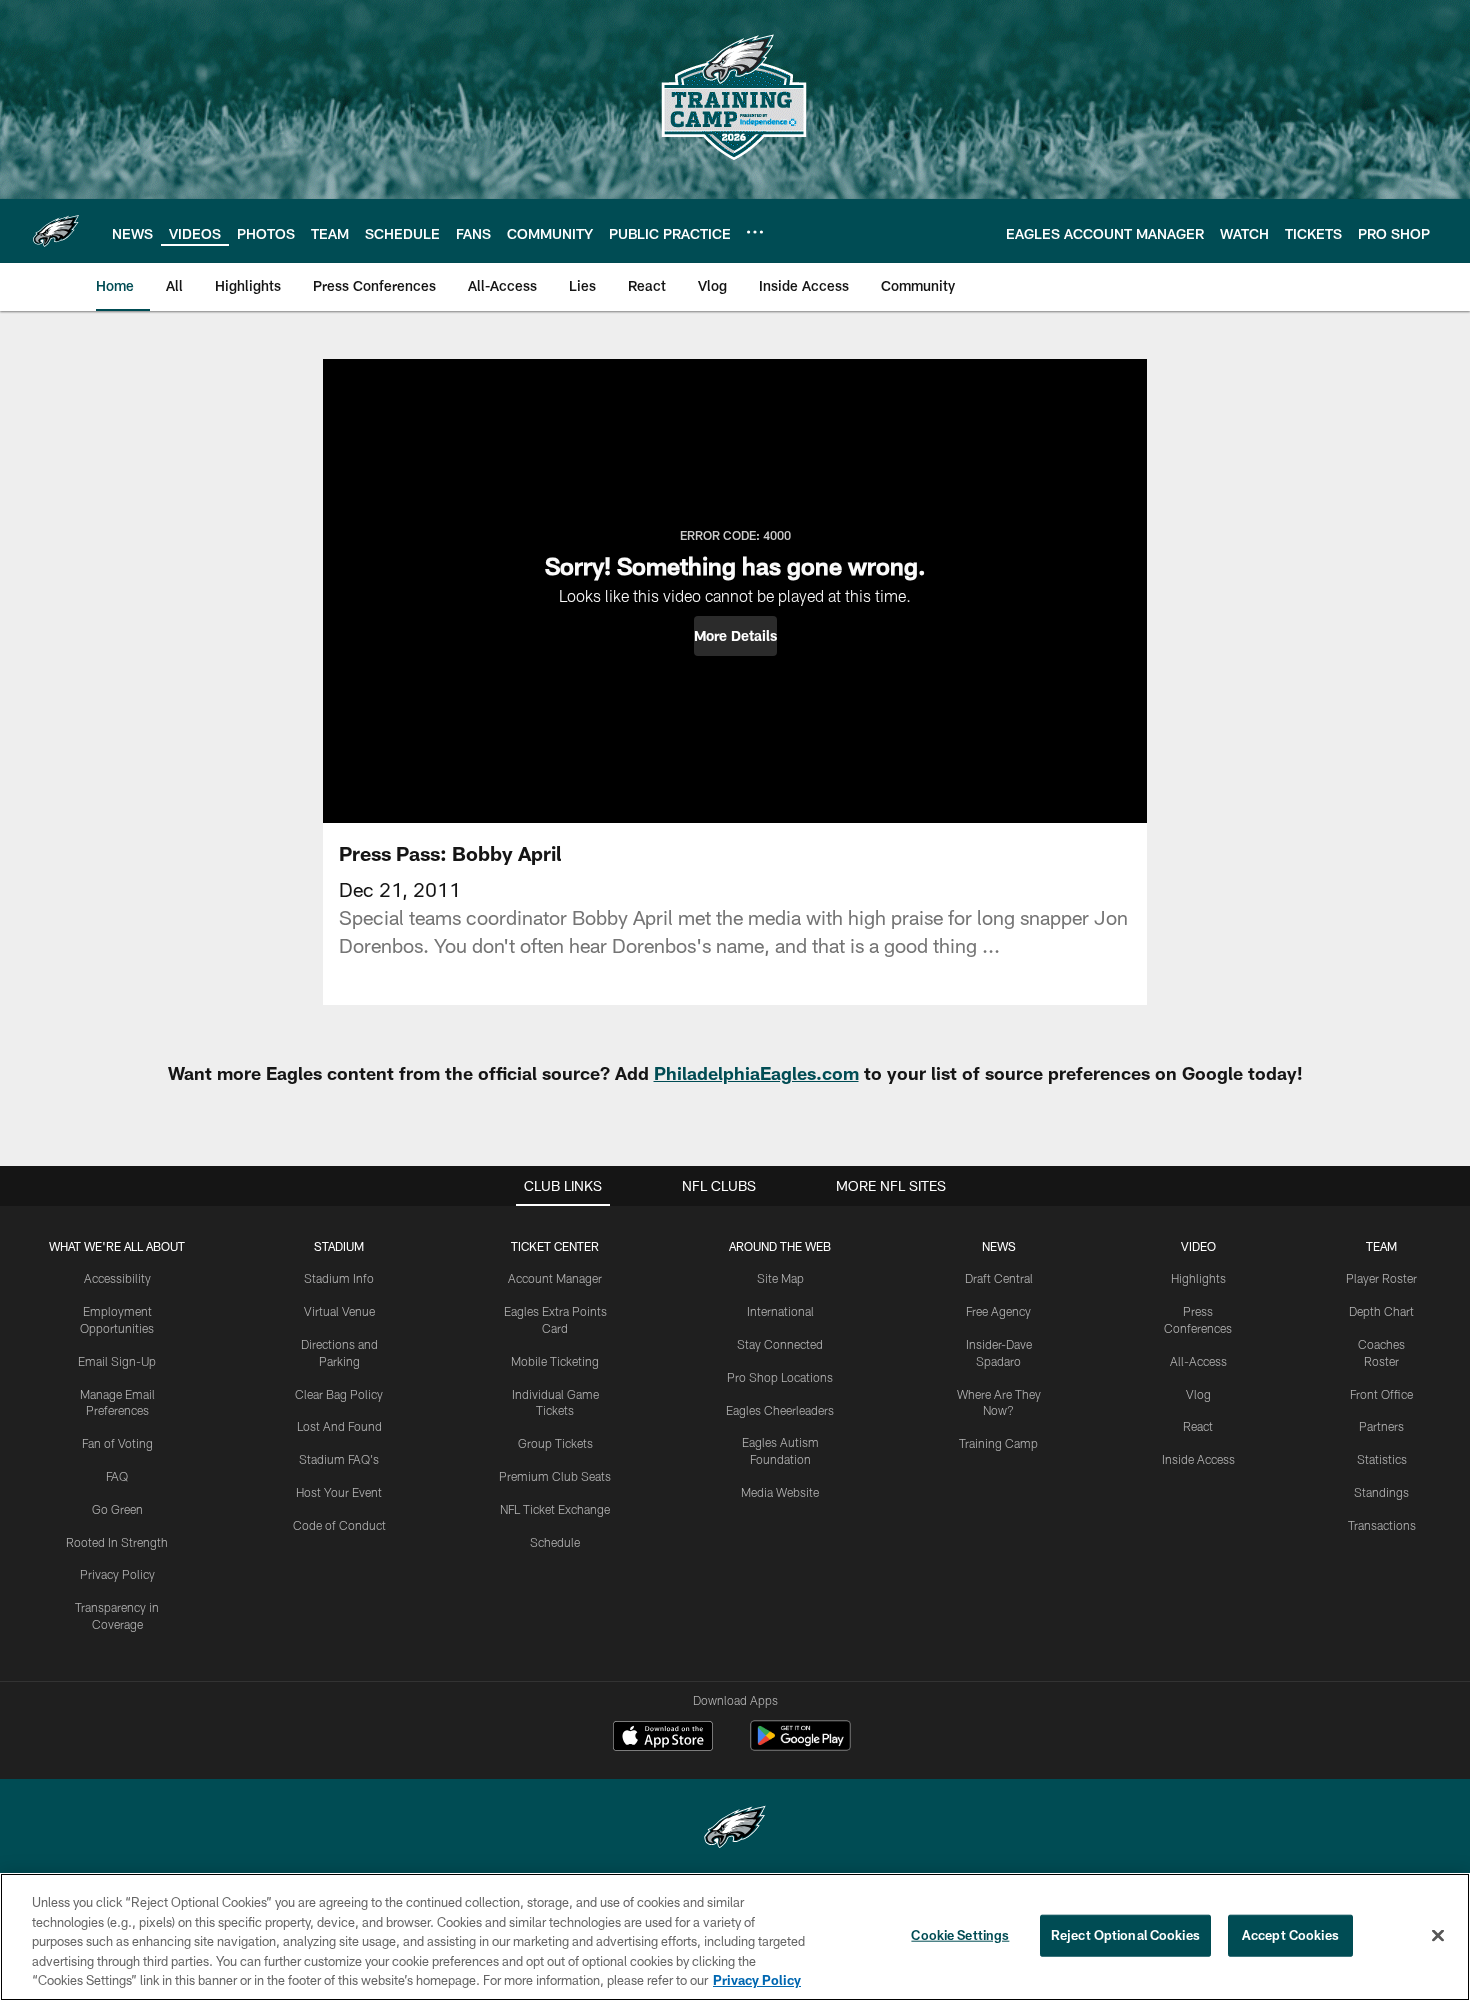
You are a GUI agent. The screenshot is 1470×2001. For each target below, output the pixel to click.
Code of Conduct (339, 1525)
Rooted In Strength (117, 1542)
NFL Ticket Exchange (555, 1509)
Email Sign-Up (117, 1361)
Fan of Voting (117, 1443)
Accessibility (117, 1278)
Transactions (1382, 1525)
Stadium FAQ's (339, 1459)
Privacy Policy (117, 1574)
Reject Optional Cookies (1125, 1935)
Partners (1381, 1426)
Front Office (1381, 1394)
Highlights (1198, 1278)
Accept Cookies (1290, 1935)
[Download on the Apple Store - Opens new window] (663, 1738)
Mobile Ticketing (555, 1361)
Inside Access (1198, 1459)
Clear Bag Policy (339, 1394)
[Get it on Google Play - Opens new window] (800, 1745)
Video (1198, 1246)
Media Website (780, 1492)
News (999, 1246)
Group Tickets (555, 1443)
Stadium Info (339, 1278)
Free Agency (998, 1311)
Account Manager (555, 1278)
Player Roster (1381, 1278)
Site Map (780, 1278)
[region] (735, 1937)
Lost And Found (339, 1426)
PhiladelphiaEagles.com (756, 1073)
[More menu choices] (755, 232)
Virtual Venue (339, 1311)
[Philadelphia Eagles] (735, 1829)
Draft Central (999, 1278)
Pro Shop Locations (780, 1377)
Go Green (117, 1509)
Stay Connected (780, 1344)
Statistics (1382, 1459)
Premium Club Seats (555, 1476)
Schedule (555, 1542)
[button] (735, 636)
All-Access (1198, 1361)
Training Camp (998, 1443)
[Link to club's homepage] (56, 231)
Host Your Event (339, 1492)
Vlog (1198, 1394)
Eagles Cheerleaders (780, 1410)
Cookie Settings (960, 1935)
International (780, 1311)
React (1198, 1426)
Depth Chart (1381, 1311)
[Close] (1438, 1936)
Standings (1381, 1492)
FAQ (117, 1476)
